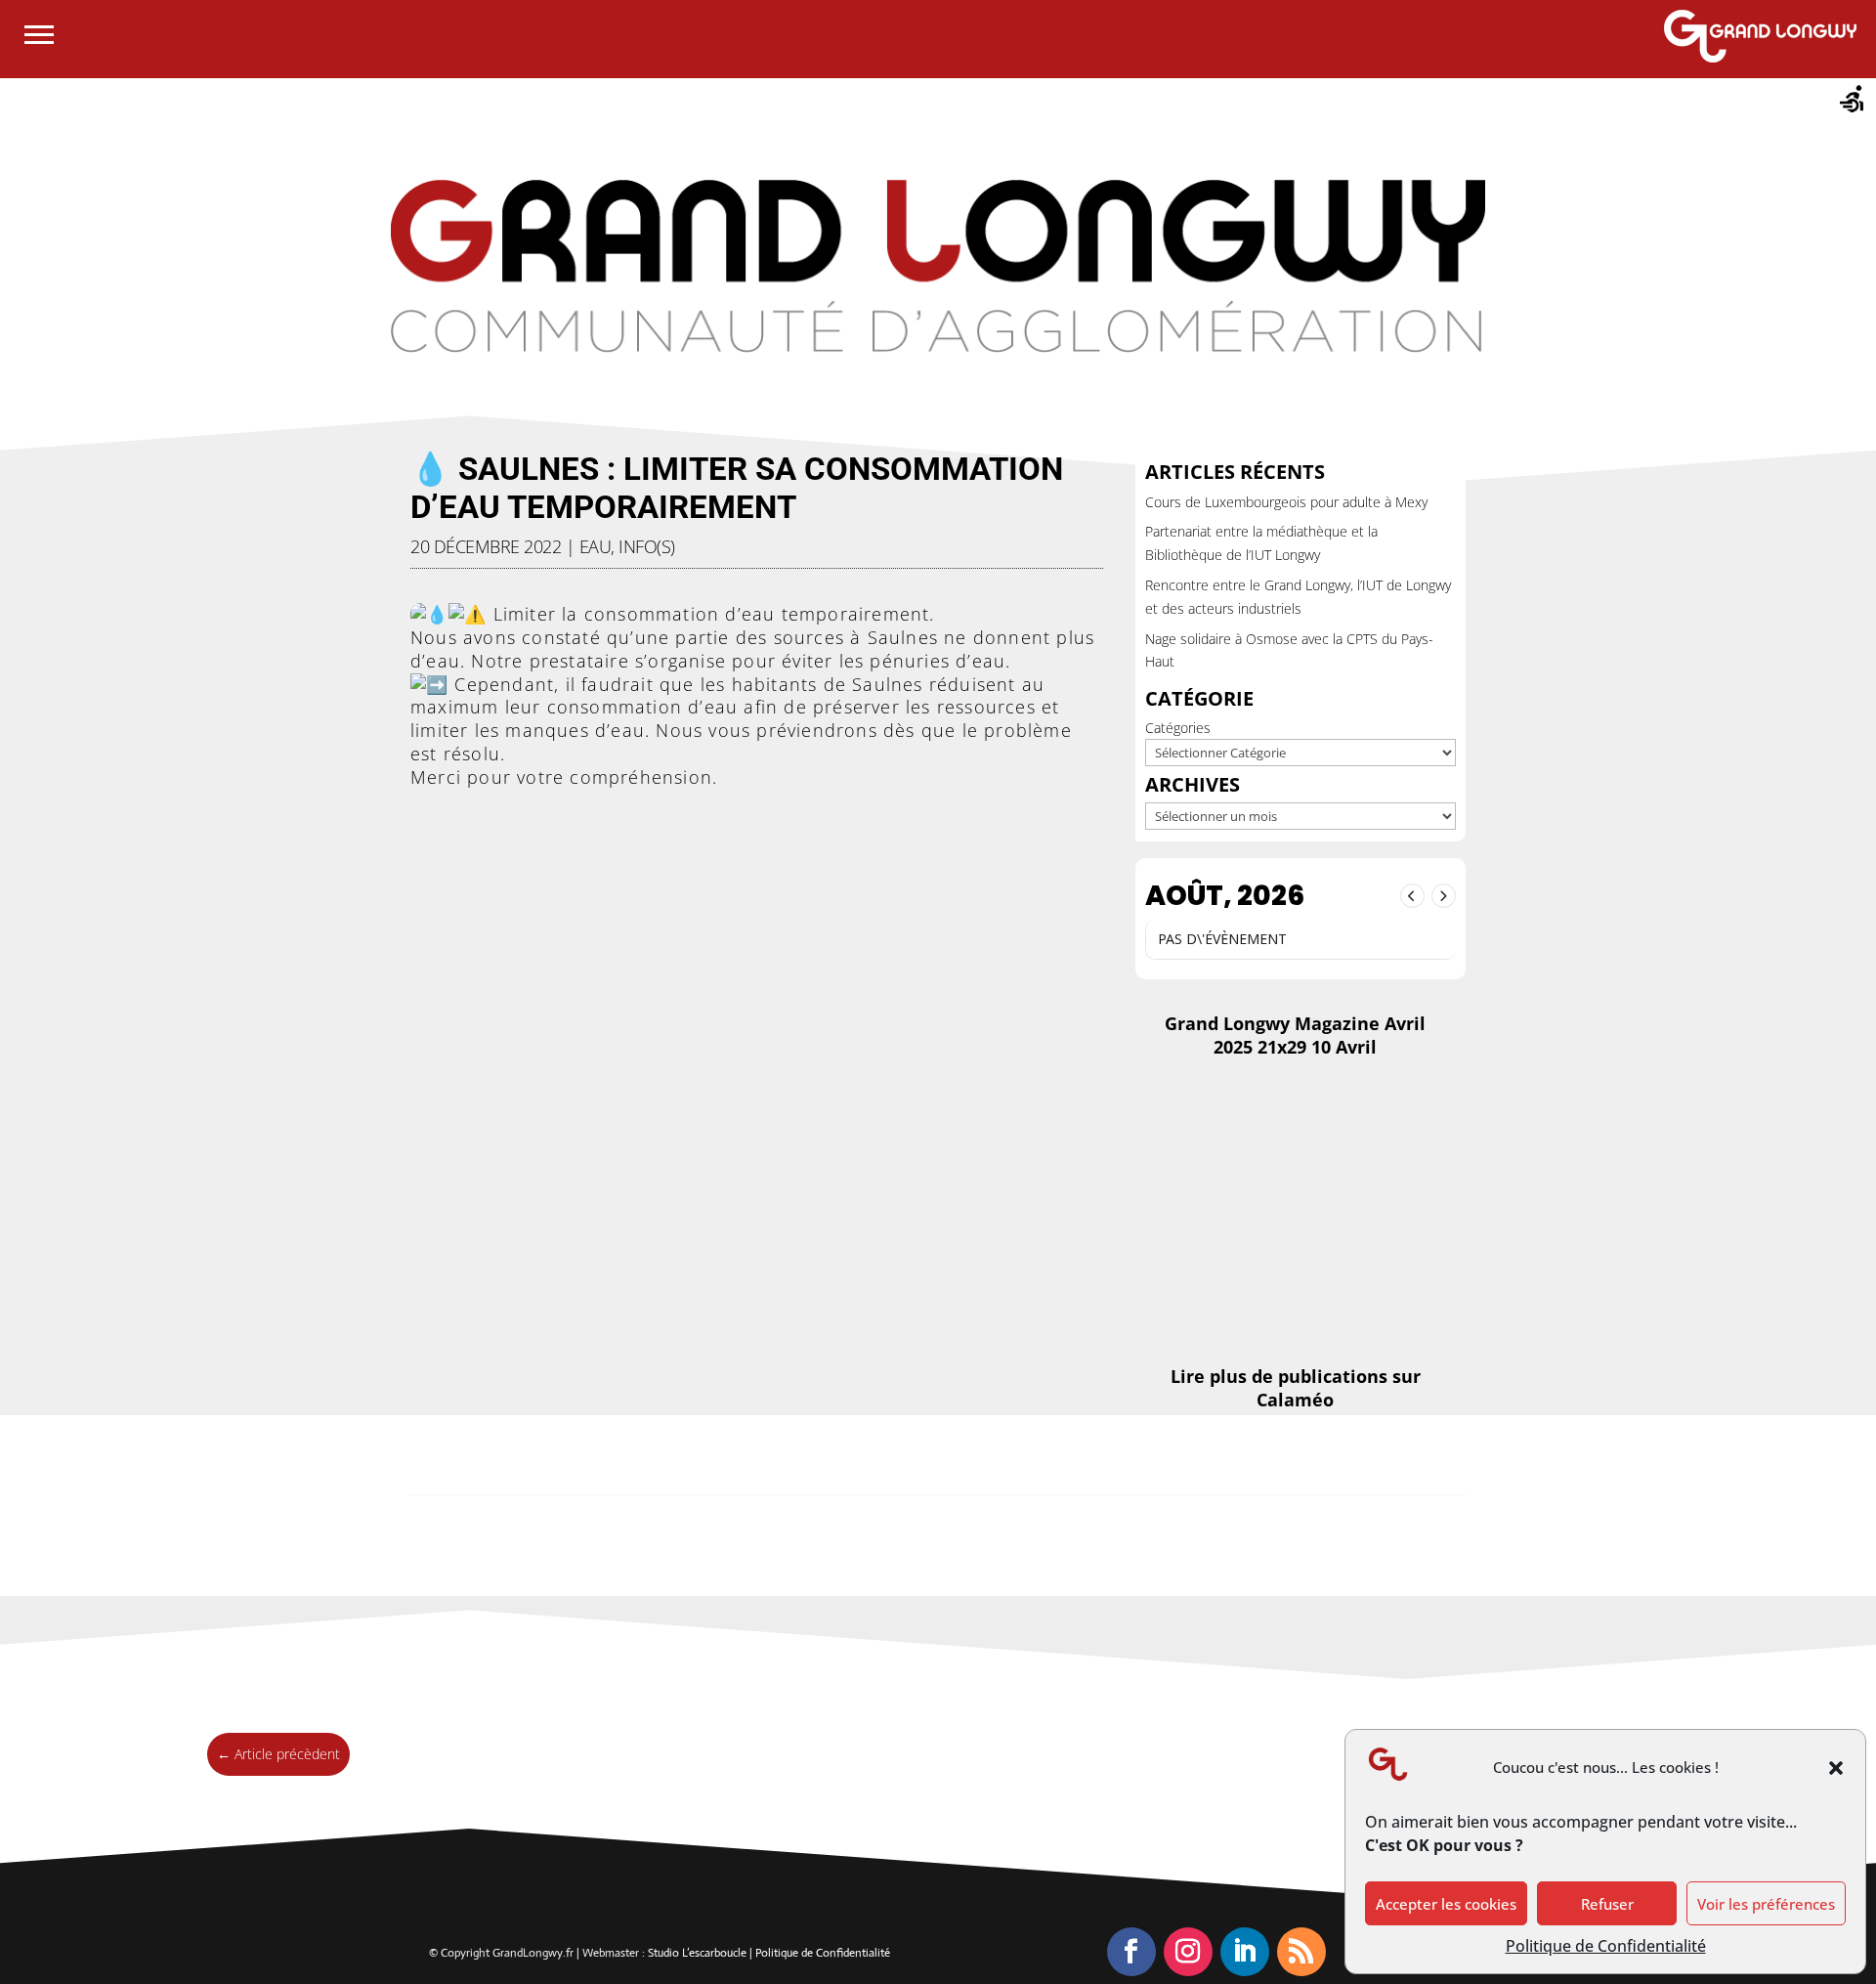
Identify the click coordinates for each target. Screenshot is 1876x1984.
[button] (1836, 1768)
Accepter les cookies (1446, 1904)
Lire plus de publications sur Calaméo (1296, 1388)
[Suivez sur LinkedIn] (1245, 1952)
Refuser (1607, 1904)
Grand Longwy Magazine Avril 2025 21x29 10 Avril (1295, 1035)
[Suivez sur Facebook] (1131, 1952)
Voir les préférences (1766, 1904)
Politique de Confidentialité (1606, 1946)
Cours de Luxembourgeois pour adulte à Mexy (1286, 502)
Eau (596, 546)
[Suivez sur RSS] (1301, 1952)
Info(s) (647, 546)
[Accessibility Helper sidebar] (1853, 102)
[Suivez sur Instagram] (1188, 1952)
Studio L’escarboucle (699, 1953)
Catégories (1178, 728)
